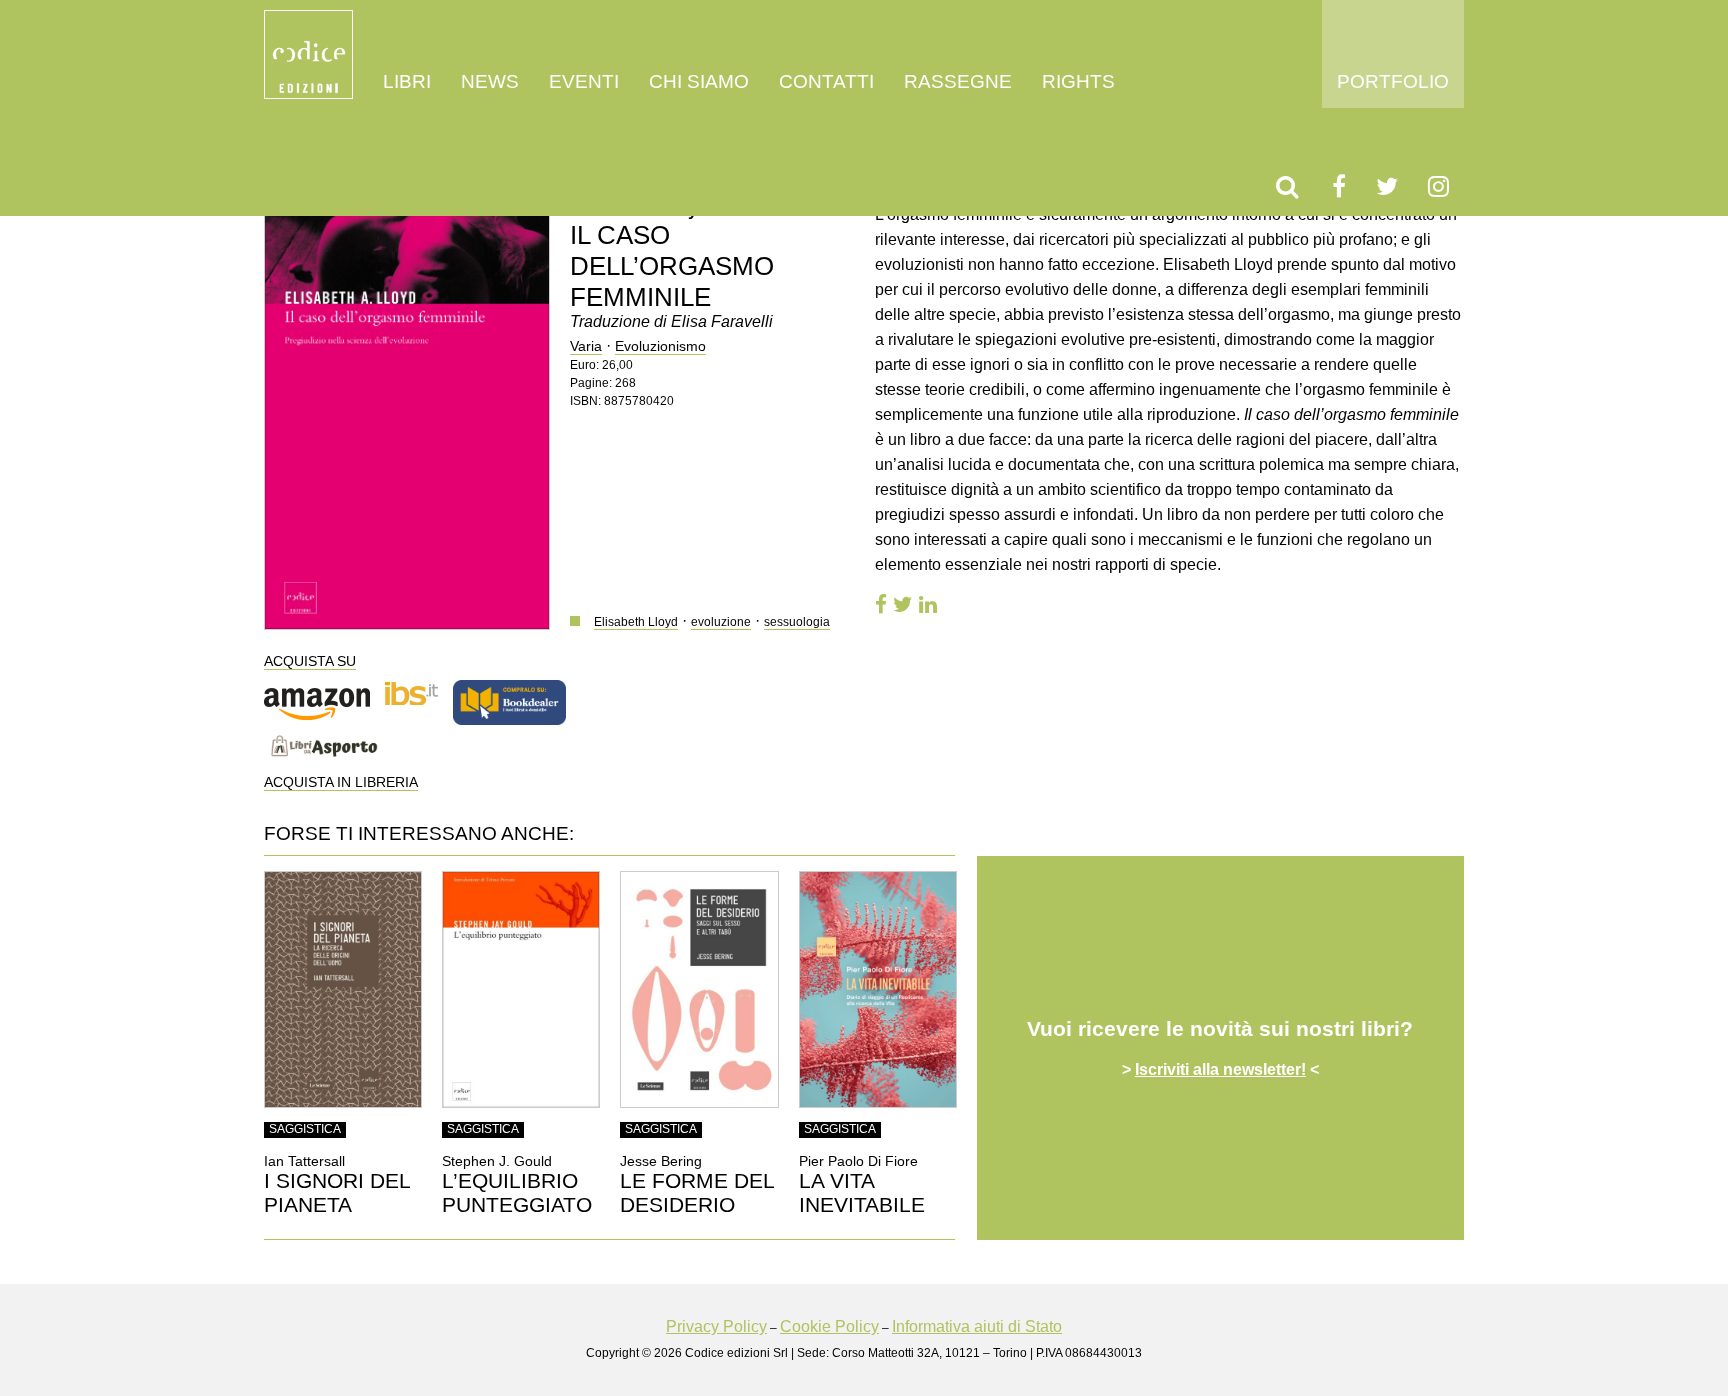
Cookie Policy (829, 1326)
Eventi (584, 81)
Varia (586, 346)
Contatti (826, 81)
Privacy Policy (716, 1326)
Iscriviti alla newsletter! (1220, 1069)
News (490, 81)
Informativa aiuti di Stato (977, 1326)
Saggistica (305, 1129)
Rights (1078, 81)
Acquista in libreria (341, 782)
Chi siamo (699, 81)
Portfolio (1393, 81)
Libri (407, 81)
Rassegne (958, 81)
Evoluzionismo (660, 346)
